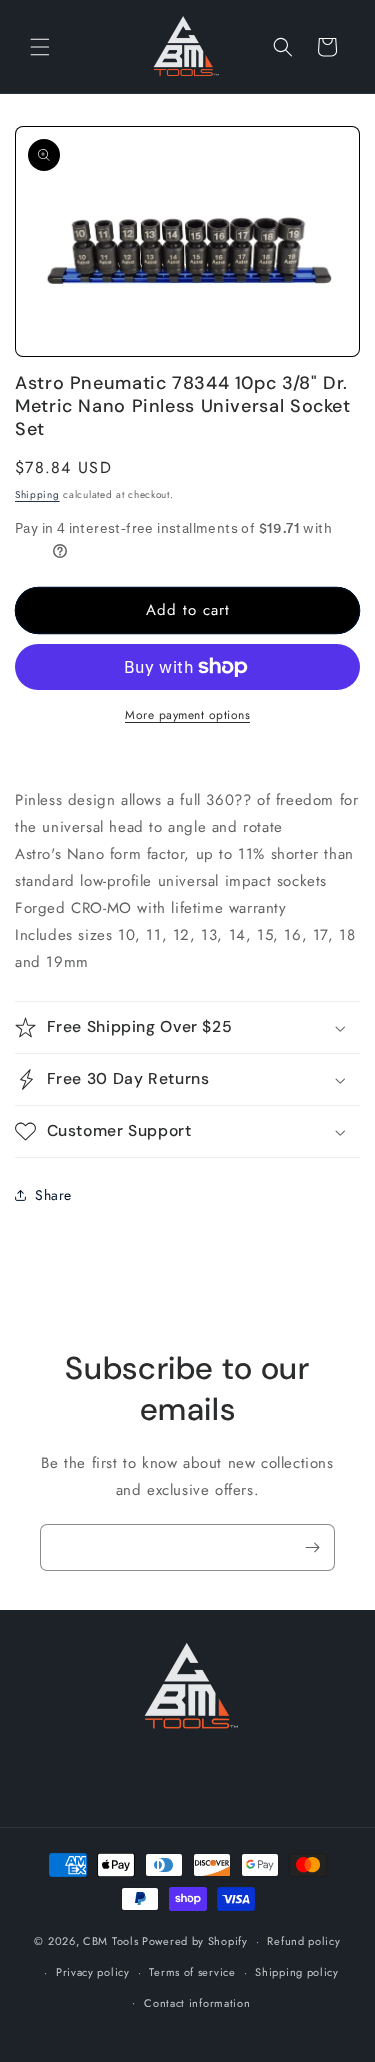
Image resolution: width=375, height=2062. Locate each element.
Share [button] (53, 1195)
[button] (40, 47)
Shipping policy (297, 1972)
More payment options (187, 715)
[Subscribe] (312, 1547)
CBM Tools (110, 1941)
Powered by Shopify (195, 1941)
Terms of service (192, 1972)
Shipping (37, 494)
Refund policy (303, 1941)
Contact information (197, 2003)
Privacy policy (93, 1972)
